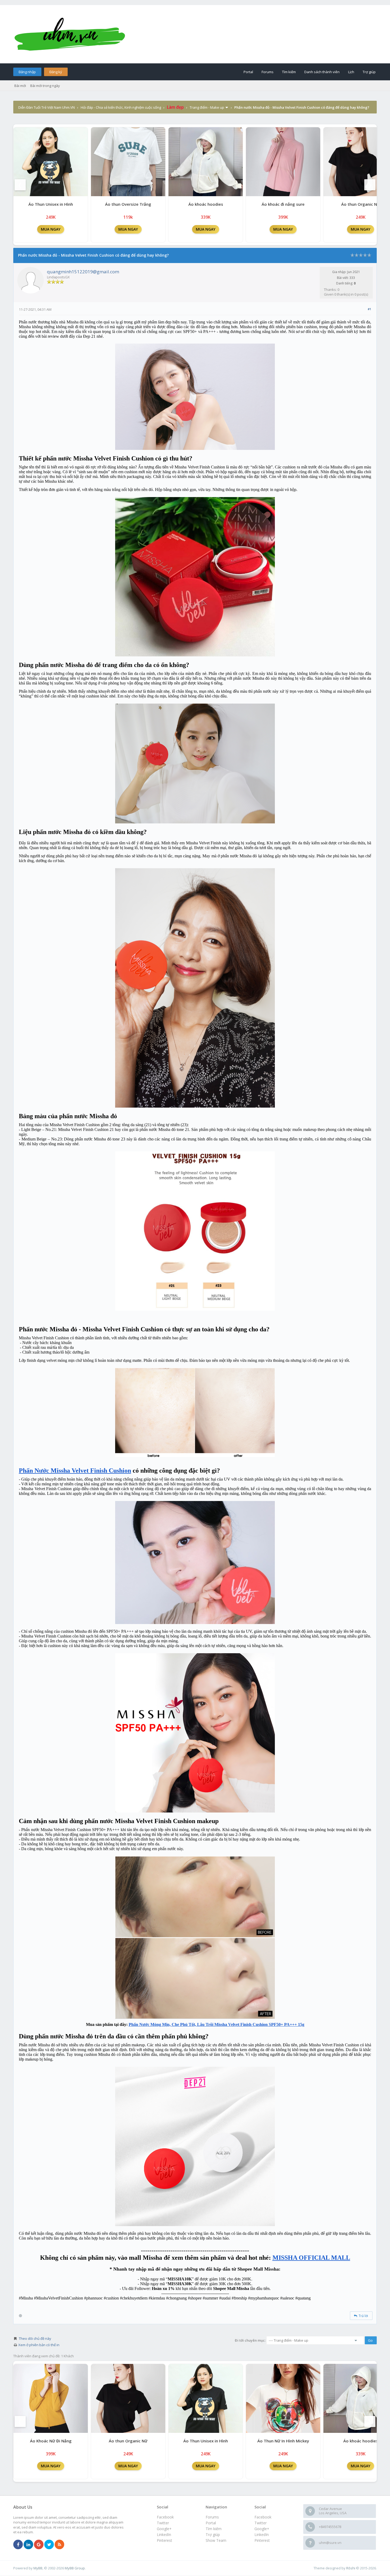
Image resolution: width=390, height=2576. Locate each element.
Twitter (261, 2523)
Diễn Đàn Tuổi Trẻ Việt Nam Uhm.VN (47, 107)
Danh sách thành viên (322, 72)
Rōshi (351, 2568)
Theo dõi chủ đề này (35, 2338)
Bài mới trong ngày (45, 86)
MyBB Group (75, 2568)
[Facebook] (18, 2545)
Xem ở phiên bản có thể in (39, 2345)
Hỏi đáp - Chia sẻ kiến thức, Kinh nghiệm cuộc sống (121, 107)
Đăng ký (56, 72)
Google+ (262, 2529)
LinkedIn (262, 2535)
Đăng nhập (27, 72)
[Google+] (39, 2545)
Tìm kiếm (289, 72)
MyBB (38, 2568)
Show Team (216, 2540)
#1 (369, 309)
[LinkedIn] (28, 2545)
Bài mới (20, 86)
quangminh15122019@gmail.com (83, 272)
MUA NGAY (51, 229)
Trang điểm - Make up (207, 107)
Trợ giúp (369, 72)
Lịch (351, 72)
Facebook (263, 2517)
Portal (248, 72)
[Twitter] (49, 2545)
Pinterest (262, 2540)
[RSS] (59, 2545)
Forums (268, 72)
